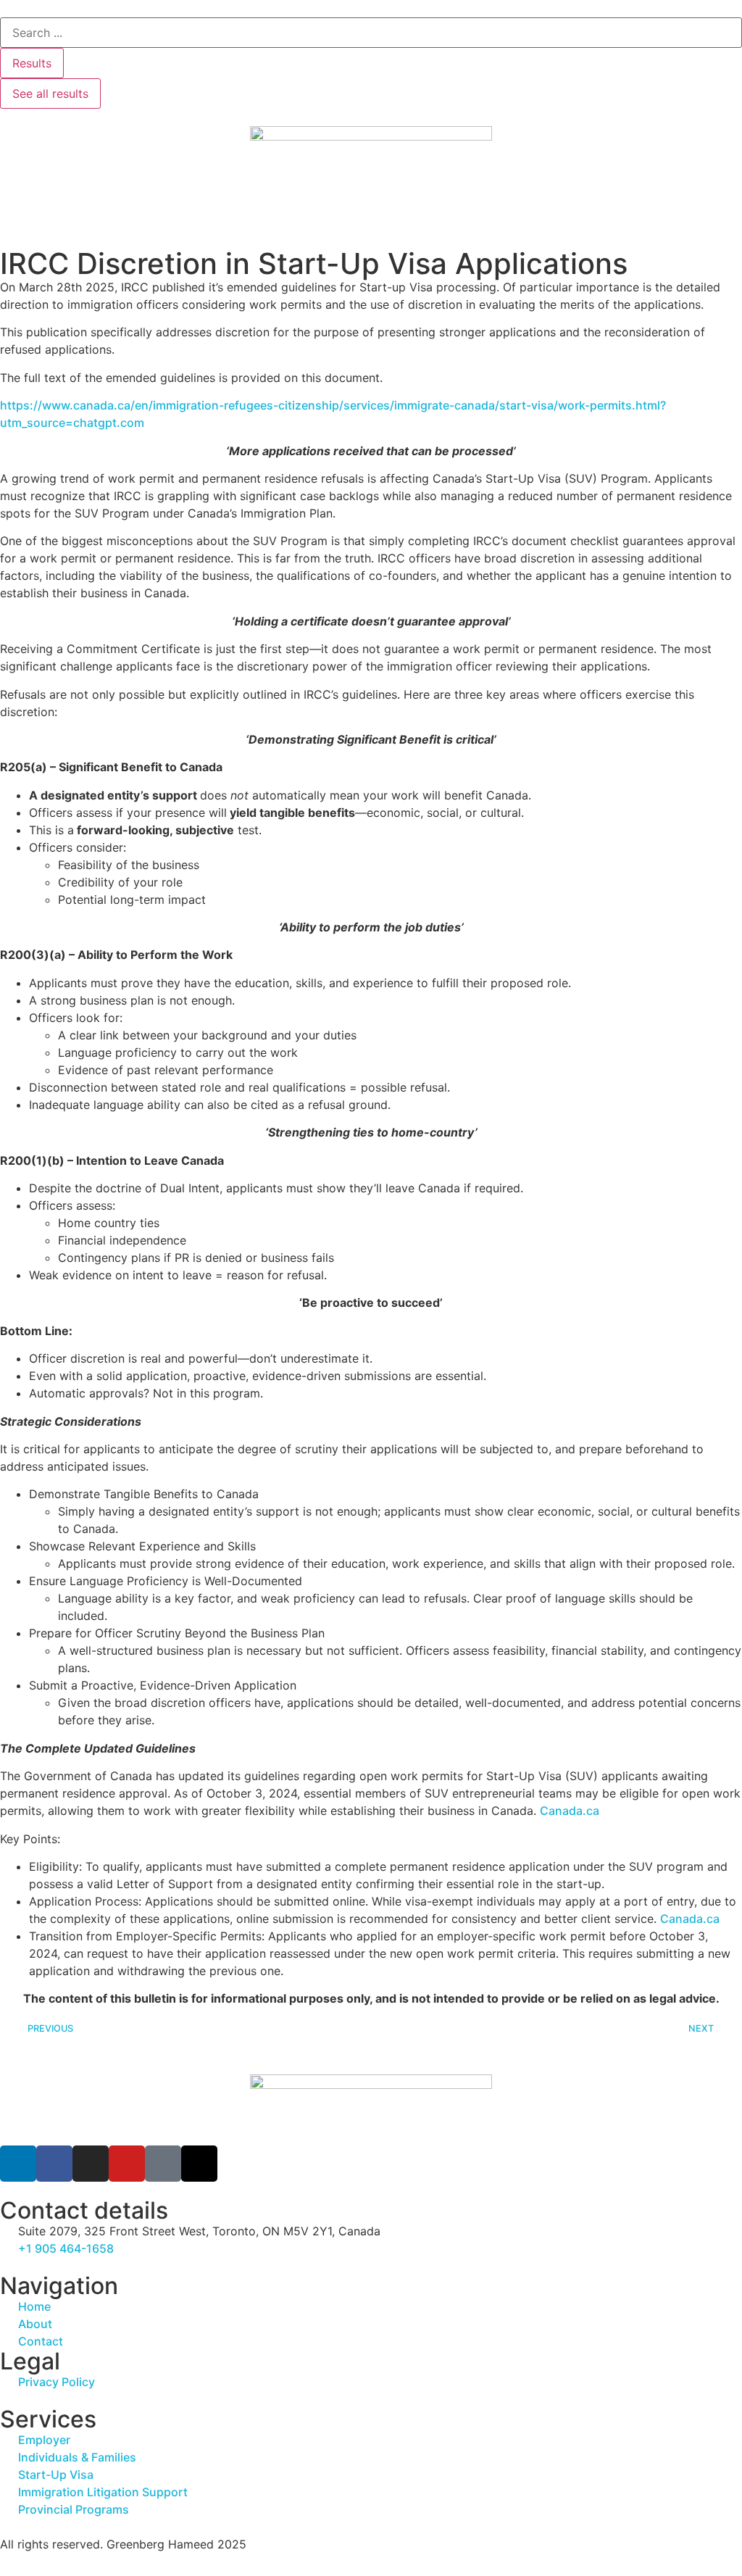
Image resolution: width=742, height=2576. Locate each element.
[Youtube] (127, 2164)
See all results (50, 94)
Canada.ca (570, 1811)
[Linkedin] (18, 2164)
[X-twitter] (199, 2164)
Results (32, 63)
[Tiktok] (163, 2164)
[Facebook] (54, 2164)
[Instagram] (91, 2164)
